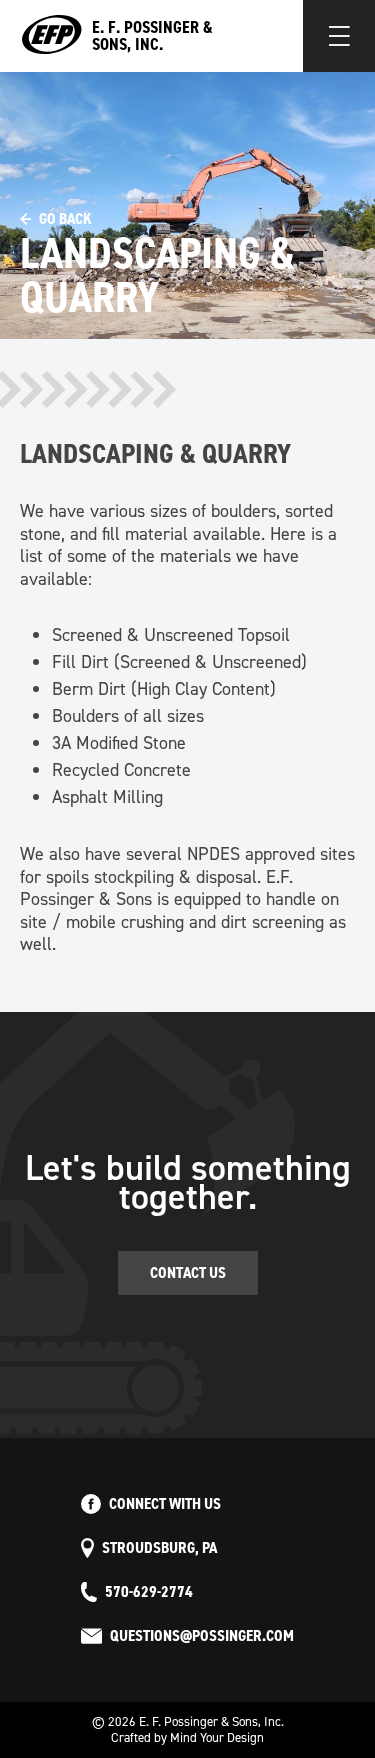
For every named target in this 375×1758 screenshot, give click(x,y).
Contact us (188, 1272)
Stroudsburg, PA (159, 1548)
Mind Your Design (217, 1737)
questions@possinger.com (202, 1636)
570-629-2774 (149, 1592)
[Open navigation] (339, 36)
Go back (65, 219)
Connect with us (165, 1504)
